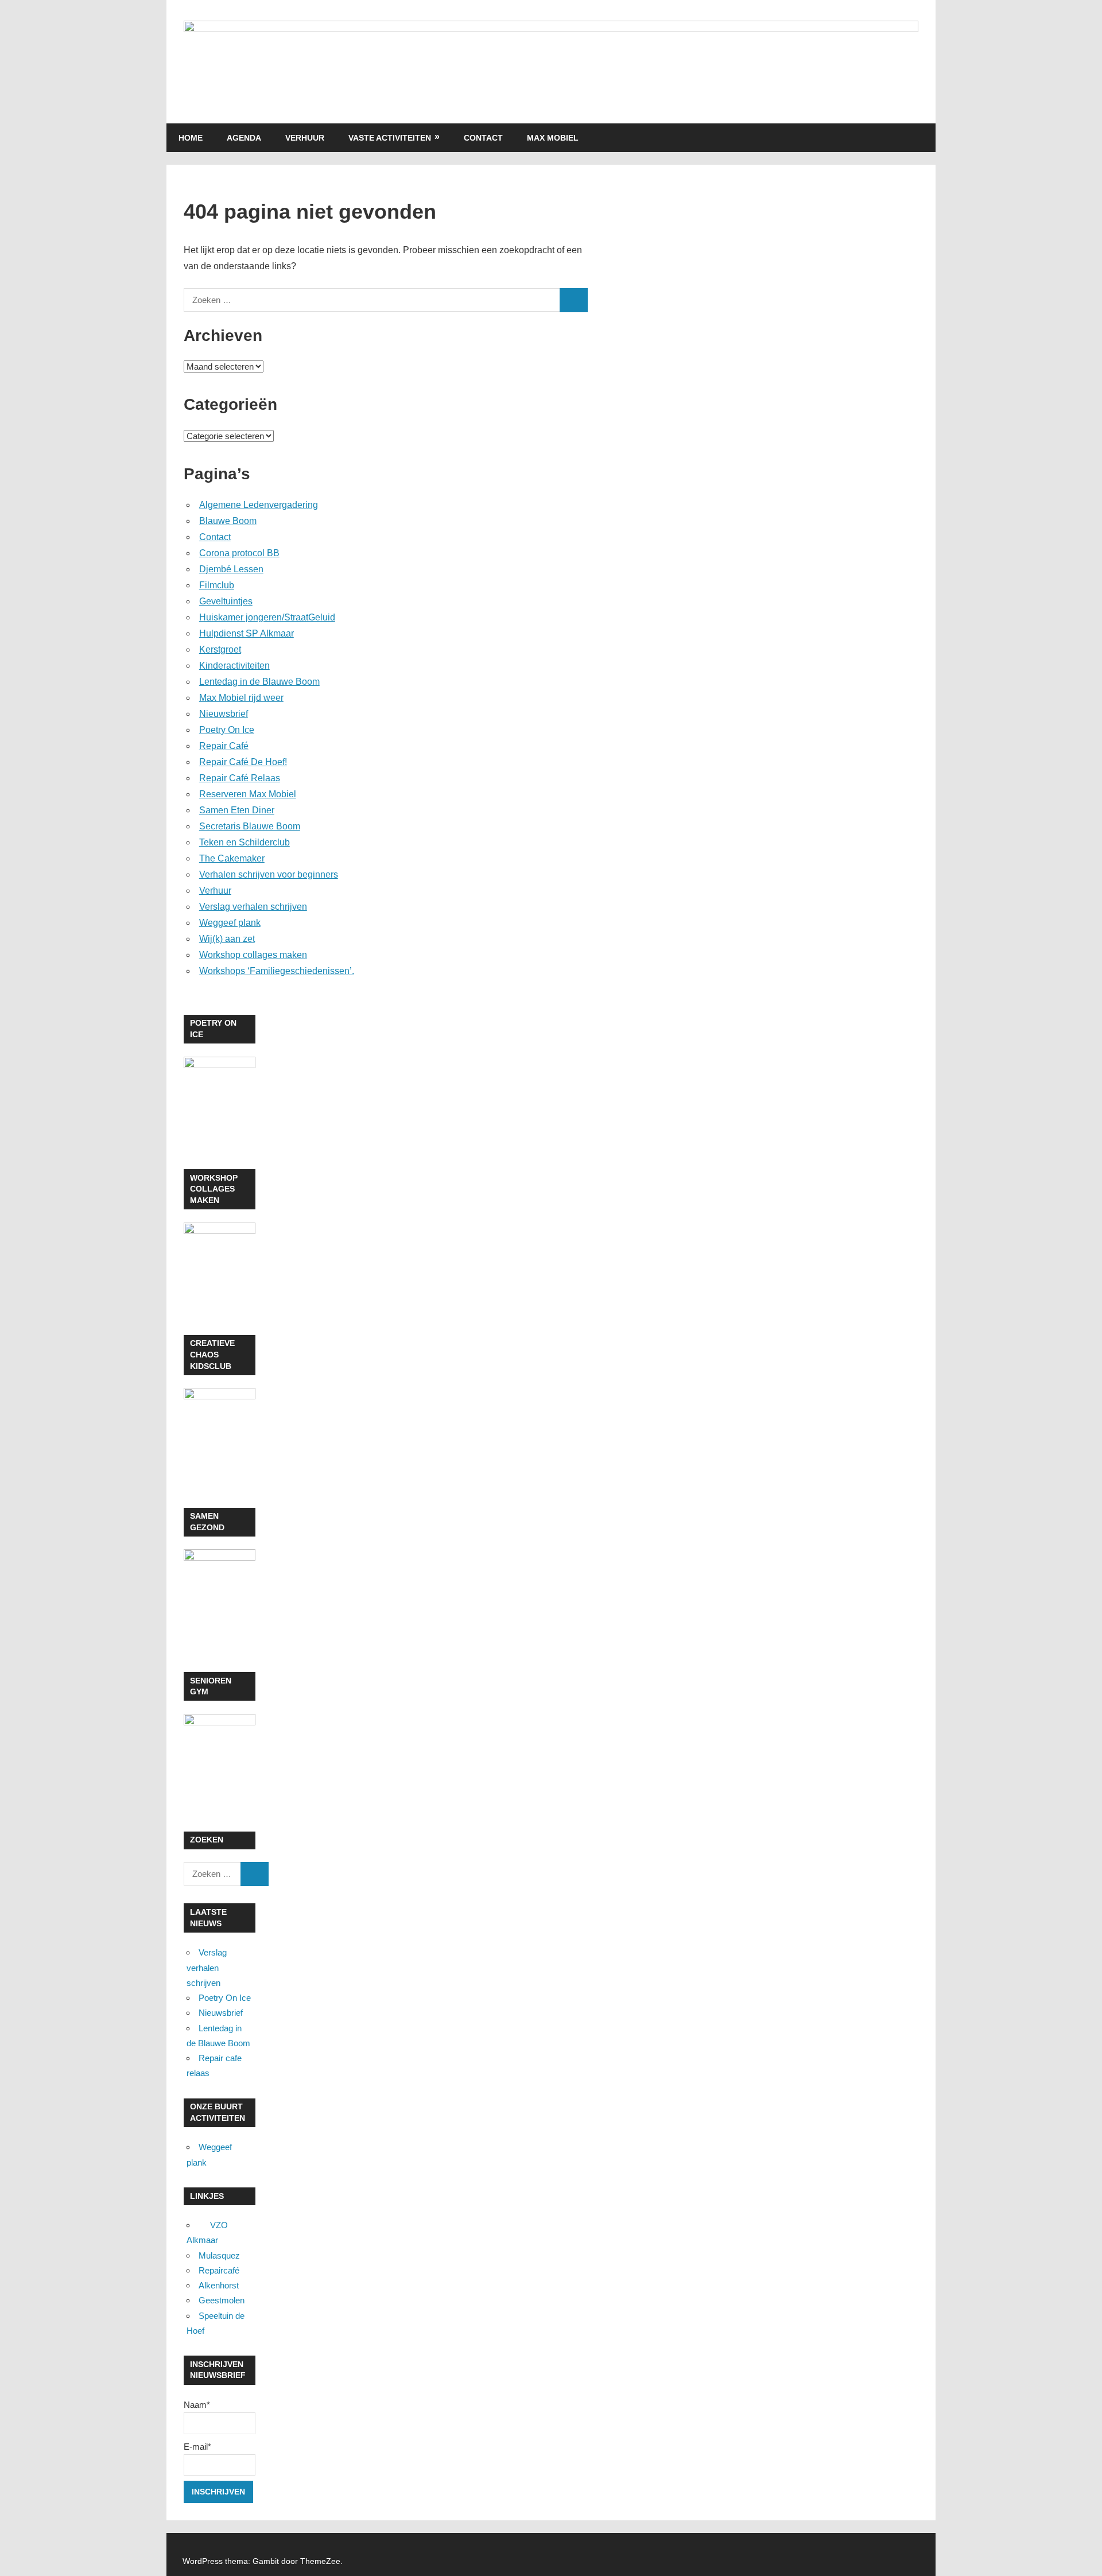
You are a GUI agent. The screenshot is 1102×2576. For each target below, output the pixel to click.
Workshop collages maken (253, 955)
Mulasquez (219, 2255)
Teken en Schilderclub (245, 842)
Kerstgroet (220, 649)
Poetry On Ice (227, 730)
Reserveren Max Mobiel (248, 794)
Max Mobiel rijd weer (241, 698)
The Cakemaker (232, 858)
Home (191, 138)
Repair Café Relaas (240, 778)
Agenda (244, 138)
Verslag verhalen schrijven (253, 907)
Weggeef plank (230, 923)
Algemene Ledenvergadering (259, 505)
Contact (483, 138)
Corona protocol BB (239, 553)
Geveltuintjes (226, 601)
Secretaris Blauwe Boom (250, 826)
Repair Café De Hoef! (243, 762)
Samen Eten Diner (237, 810)
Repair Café (224, 746)
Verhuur (305, 138)
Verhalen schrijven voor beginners (269, 874)
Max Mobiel (553, 138)
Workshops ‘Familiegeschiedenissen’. (277, 971)
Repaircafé (219, 2270)
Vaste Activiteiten (390, 138)
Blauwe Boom (228, 521)
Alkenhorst (219, 2285)
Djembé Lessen (231, 569)
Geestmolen (222, 2300)
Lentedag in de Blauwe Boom (259, 682)
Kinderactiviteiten (234, 666)
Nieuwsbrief (224, 714)
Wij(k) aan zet (227, 939)
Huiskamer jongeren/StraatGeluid (267, 617)
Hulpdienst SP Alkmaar (247, 633)
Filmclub (217, 585)
